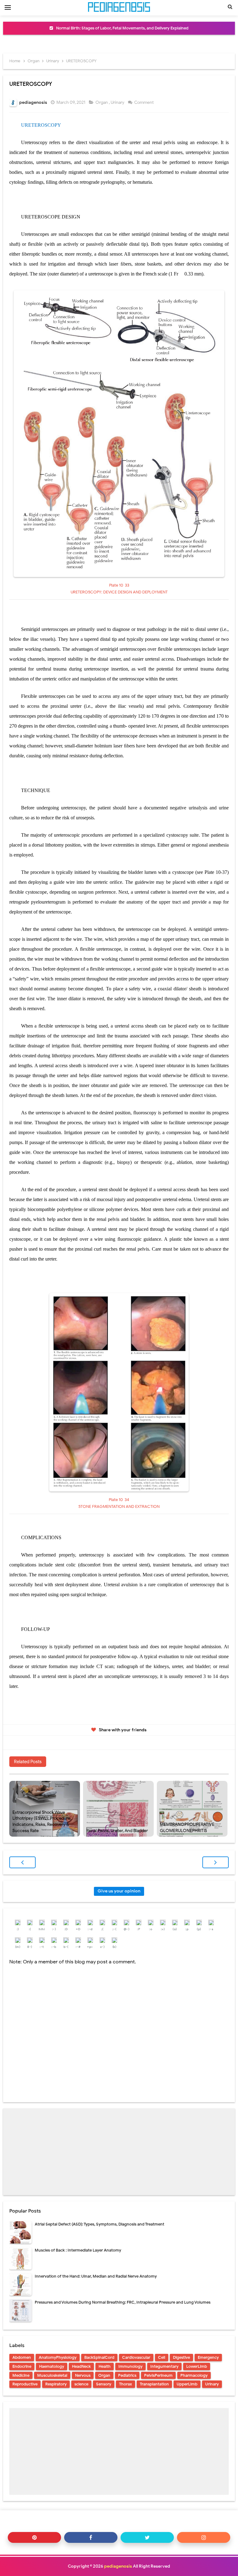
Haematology (52, 2366)
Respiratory (56, 2384)
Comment (144, 102)
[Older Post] (216, 1862)
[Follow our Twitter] (147, 2537)
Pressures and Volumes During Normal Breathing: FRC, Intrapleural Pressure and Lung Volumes (123, 2302)
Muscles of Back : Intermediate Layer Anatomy (78, 2250)
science (81, 2384)
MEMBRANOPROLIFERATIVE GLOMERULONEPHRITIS (187, 1827)
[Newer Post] (22, 1862)
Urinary (118, 102)
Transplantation (154, 2384)
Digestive (181, 2357)
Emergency (208, 2357)
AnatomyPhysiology (58, 2357)
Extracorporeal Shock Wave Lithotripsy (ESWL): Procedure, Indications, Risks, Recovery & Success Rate (42, 1821)
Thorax (126, 2384)
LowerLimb (197, 2366)
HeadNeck (81, 2366)
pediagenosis (118, 2566)
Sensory (104, 2384)
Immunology (130, 2366)
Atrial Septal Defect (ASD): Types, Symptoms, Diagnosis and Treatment (99, 2224)
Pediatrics (127, 2375)
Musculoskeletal (52, 2375)
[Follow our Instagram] (204, 2537)
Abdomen (22, 2357)
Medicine (21, 2375)
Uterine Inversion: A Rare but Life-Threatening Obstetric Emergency (122, 28)
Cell (162, 2357)
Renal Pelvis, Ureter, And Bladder (117, 1831)
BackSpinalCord (99, 2357)
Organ (102, 102)
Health (105, 2366)
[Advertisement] (119, 2152)
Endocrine (22, 2366)
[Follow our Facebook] (91, 2537)
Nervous (83, 2375)
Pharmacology (194, 2375)
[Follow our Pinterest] (34, 2537)
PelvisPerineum (158, 2375)
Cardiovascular (136, 2357)
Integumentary (164, 2366)
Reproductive (25, 2384)
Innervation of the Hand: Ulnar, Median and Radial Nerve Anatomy (96, 2276)
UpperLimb (187, 2384)
